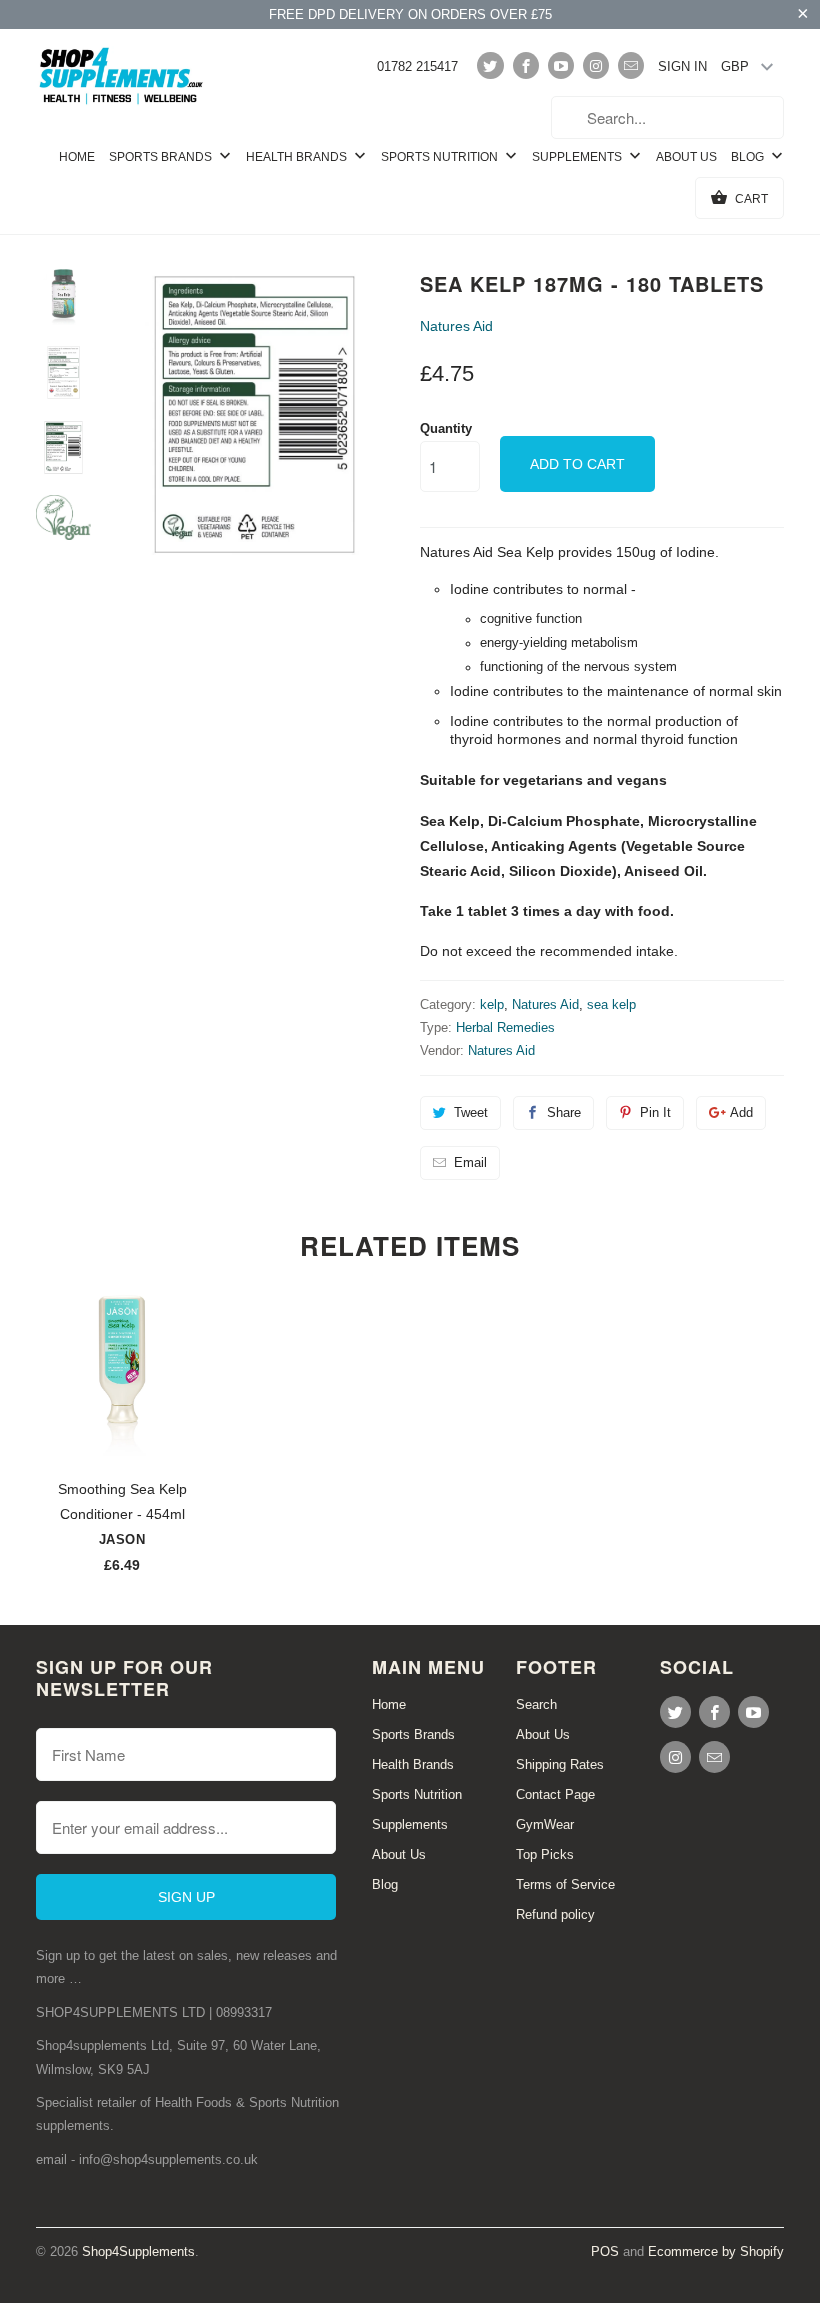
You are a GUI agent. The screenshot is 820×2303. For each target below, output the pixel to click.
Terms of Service (565, 1884)
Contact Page (555, 1794)
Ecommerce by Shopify (716, 2251)
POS (605, 2251)
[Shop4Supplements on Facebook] (526, 65)
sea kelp (611, 1004)
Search (536, 1704)
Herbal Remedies (505, 1027)
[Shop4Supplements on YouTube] (561, 65)
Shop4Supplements (138, 2251)
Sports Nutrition (441, 157)
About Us (686, 157)
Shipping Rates (560, 1764)
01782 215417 (417, 66)
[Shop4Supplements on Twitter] (490, 65)
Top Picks (545, 1854)
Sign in (682, 66)
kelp (492, 1004)
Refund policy (555, 1914)
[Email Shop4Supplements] (631, 65)
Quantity (446, 428)
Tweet (471, 1112)
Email (470, 1162)
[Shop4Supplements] (122, 77)
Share (564, 1112)
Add (741, 1112)
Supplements (578, 157)
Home (77, 157)
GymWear (545, 1824)
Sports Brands (162, 157)
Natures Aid (456, 326)
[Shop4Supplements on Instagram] (596, 65)
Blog (749, 157)
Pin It (655, 1112)
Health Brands (298, 157)
